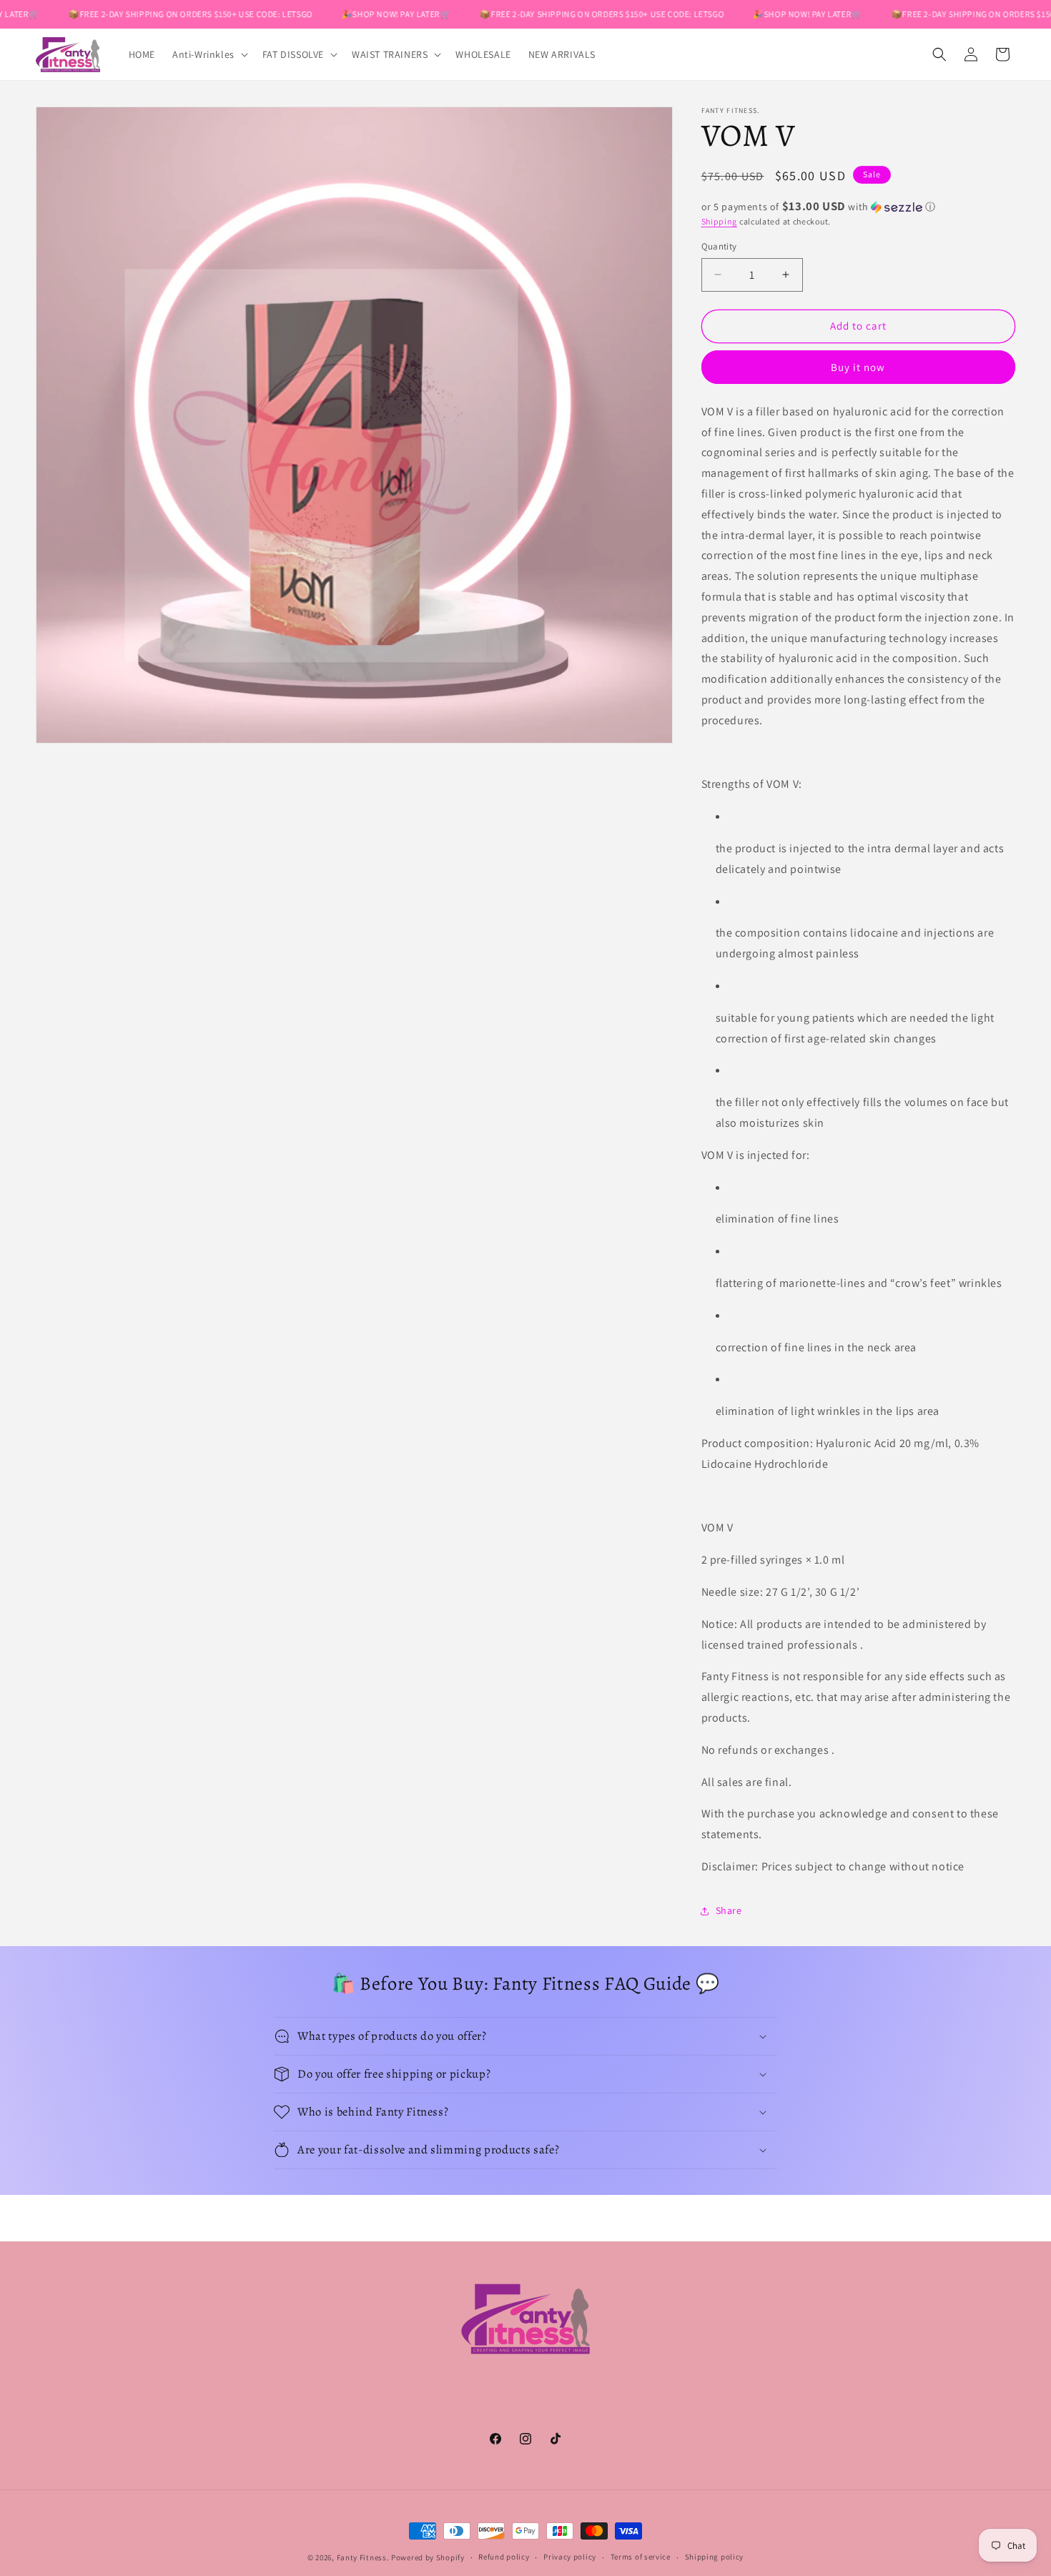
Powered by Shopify (428, 2557)
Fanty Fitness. (363, 2557)
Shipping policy (715, 2557)
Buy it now (858, 367)
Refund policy (504, 2557)
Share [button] (729, 1910)
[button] (209, 54)
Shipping (720, 221)
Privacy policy (570, 2557)
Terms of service (641, 2557)
